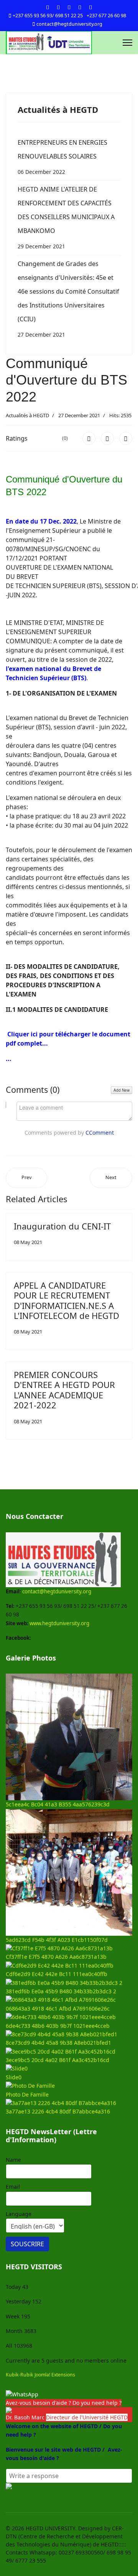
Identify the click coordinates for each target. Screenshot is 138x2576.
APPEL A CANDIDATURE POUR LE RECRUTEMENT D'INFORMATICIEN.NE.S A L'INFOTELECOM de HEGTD (67, 1300)
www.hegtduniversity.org (59, 1623)
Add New (122, 1090)
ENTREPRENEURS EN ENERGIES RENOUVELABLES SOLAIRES (62, 157)
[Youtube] (69, 7)
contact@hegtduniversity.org (69, 24)
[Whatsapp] (90, 7)
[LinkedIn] (126, 438)
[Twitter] (58, 7)
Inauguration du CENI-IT (62, 1226)
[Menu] (127, 43)
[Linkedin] (80, 7)
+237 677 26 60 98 (106, 16)
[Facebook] (48, 7)
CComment (100, 1133)
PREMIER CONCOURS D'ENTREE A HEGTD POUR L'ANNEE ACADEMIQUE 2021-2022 (64, 1390)
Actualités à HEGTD (27, 415)
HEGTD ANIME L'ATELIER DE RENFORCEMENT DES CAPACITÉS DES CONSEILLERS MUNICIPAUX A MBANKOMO (66, 217)
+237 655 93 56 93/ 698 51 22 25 (48, 16)
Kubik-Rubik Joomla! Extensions (40, 2375)
